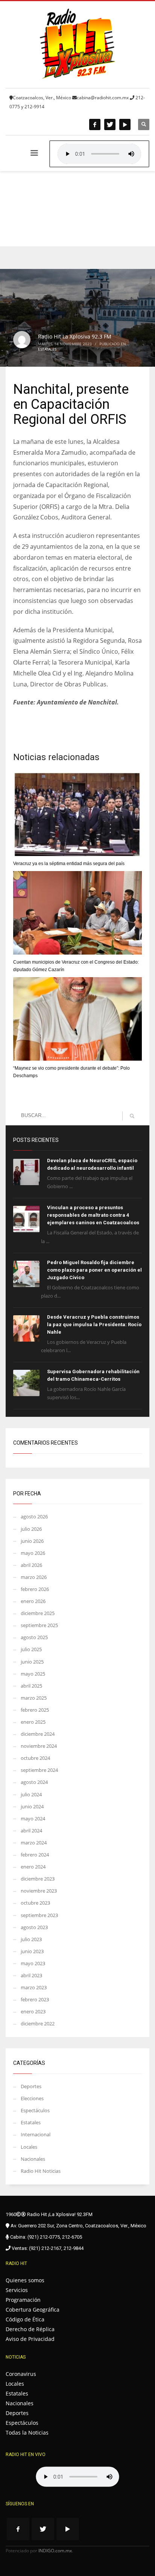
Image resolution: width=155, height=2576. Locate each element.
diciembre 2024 (38, 1734)
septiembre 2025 (39, 1625)
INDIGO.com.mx (55, 2551)
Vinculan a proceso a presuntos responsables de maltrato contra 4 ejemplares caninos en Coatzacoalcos (93, 1215)
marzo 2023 (34, 1987)
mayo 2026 (33, 1553)
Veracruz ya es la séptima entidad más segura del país (69, 864)
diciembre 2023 (38, 1879)
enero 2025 (33, 1722)
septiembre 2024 (39, 1770)
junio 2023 (32, 1951)
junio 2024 (32, 1806)
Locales (29, 2147)
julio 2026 (31, 1529)
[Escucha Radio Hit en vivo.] (99, 154)
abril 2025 (31, 1686)
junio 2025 (32, 1662)
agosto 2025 (34, 1637)
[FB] (95, 124)
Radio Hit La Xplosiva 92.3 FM (75, 336)
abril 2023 (31, 1975)
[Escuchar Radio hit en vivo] (77, 2477)
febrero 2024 (35, 1855)
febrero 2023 (35, 1999)
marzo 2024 (34, 1843)
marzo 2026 (34, 1577)
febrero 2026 (35, 1589)
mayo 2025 (33, 1674)
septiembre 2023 (39, 1915)
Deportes (31, 2086)
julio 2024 (31, 1794)
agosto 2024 (34, 1782)
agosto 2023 (34, 1927)
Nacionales (33, 2159)
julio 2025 (31, 1649)
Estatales (47, 349)
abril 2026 (31, 1565)
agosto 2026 (34, 1516)
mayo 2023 (33, 1963)
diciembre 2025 (38, 1613)
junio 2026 (32, 1541)
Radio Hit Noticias (41, 2171)
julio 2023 (31, 1939)
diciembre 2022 (38, 2023)
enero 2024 (33, 1867)
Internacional (36, 2134)
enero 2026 (33, 1601)
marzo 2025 (34, 1698)
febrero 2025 (35, 1710)
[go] (132, 1116)
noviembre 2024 (39, 1746)
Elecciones (32, 2098)
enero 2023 (33, 2011)
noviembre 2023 (39, 1891)
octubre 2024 (35, 1758)
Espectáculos (35, 2110)
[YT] (125, 124)
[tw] (110, 124)
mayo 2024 (33, 1819)
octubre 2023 (35, 1903)
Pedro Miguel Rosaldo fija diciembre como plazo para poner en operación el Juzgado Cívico (94, 1270)
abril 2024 (31, 1831)
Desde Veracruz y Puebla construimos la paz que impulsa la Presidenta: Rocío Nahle (94, 1324)
